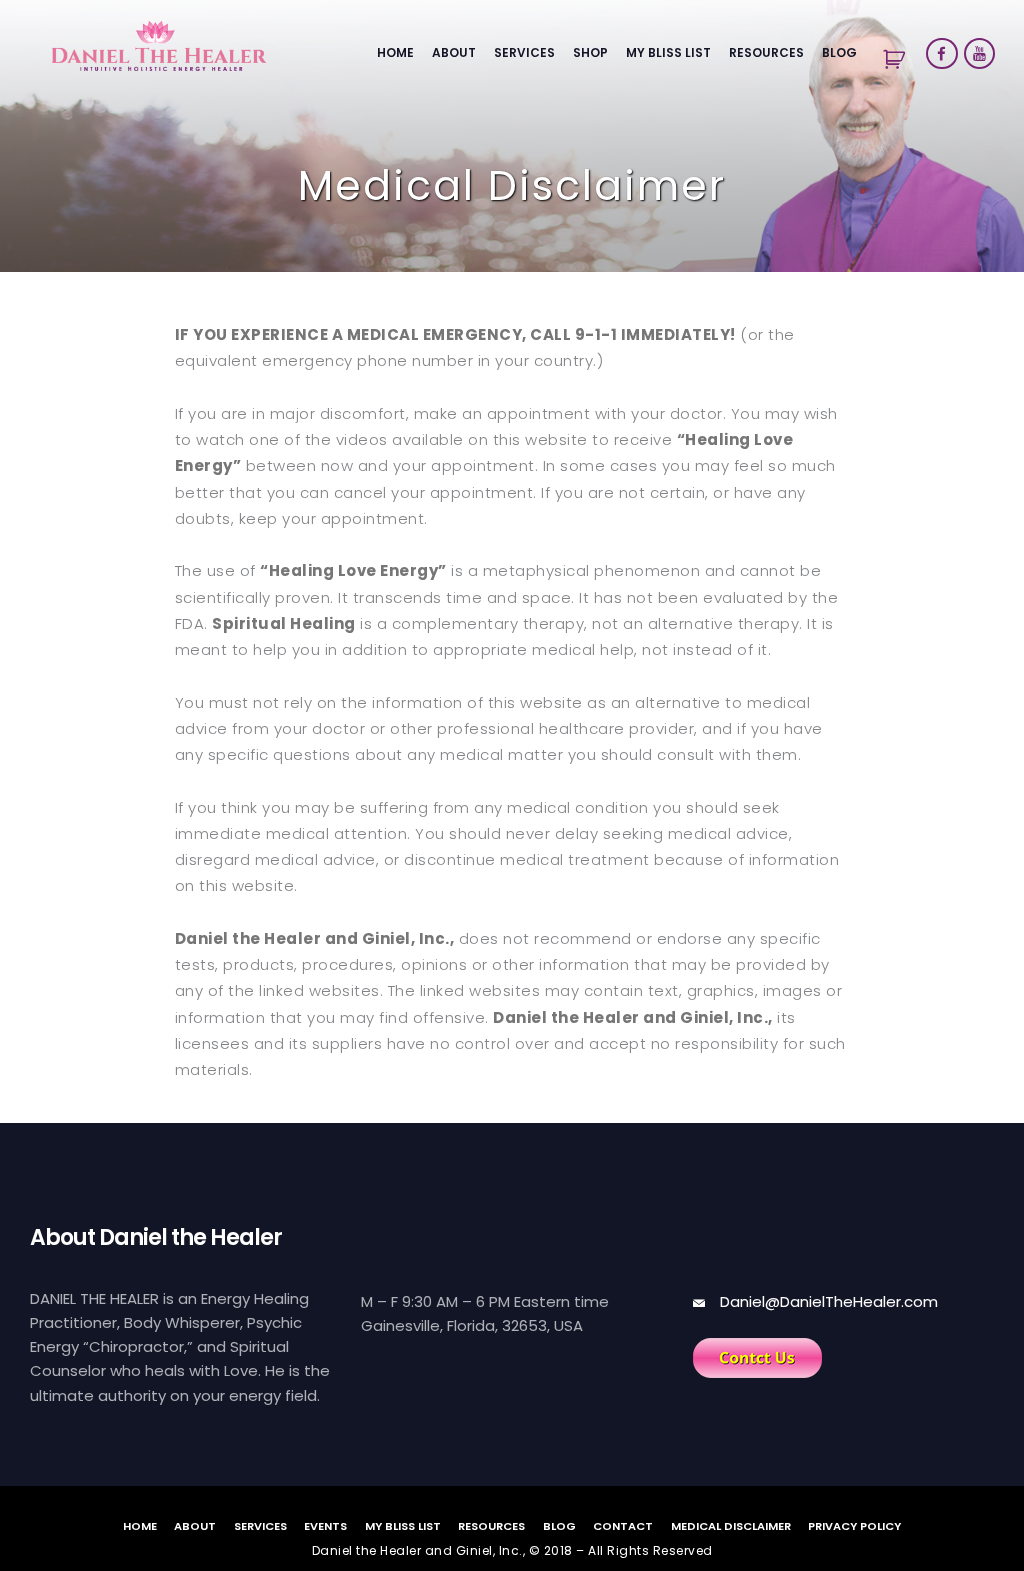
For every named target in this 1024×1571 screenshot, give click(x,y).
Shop (590, 52)
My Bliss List (668, 52)
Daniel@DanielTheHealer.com (829, 1301)
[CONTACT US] (757, 1358)
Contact (623, 1525)
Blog (839, 52)
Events (325, 1525)
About (454, 52)
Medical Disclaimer (731, 1525)
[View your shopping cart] (893, 59)
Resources (766, 52)
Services (524, 52)
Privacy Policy (854, 1525)
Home (395, 52)
